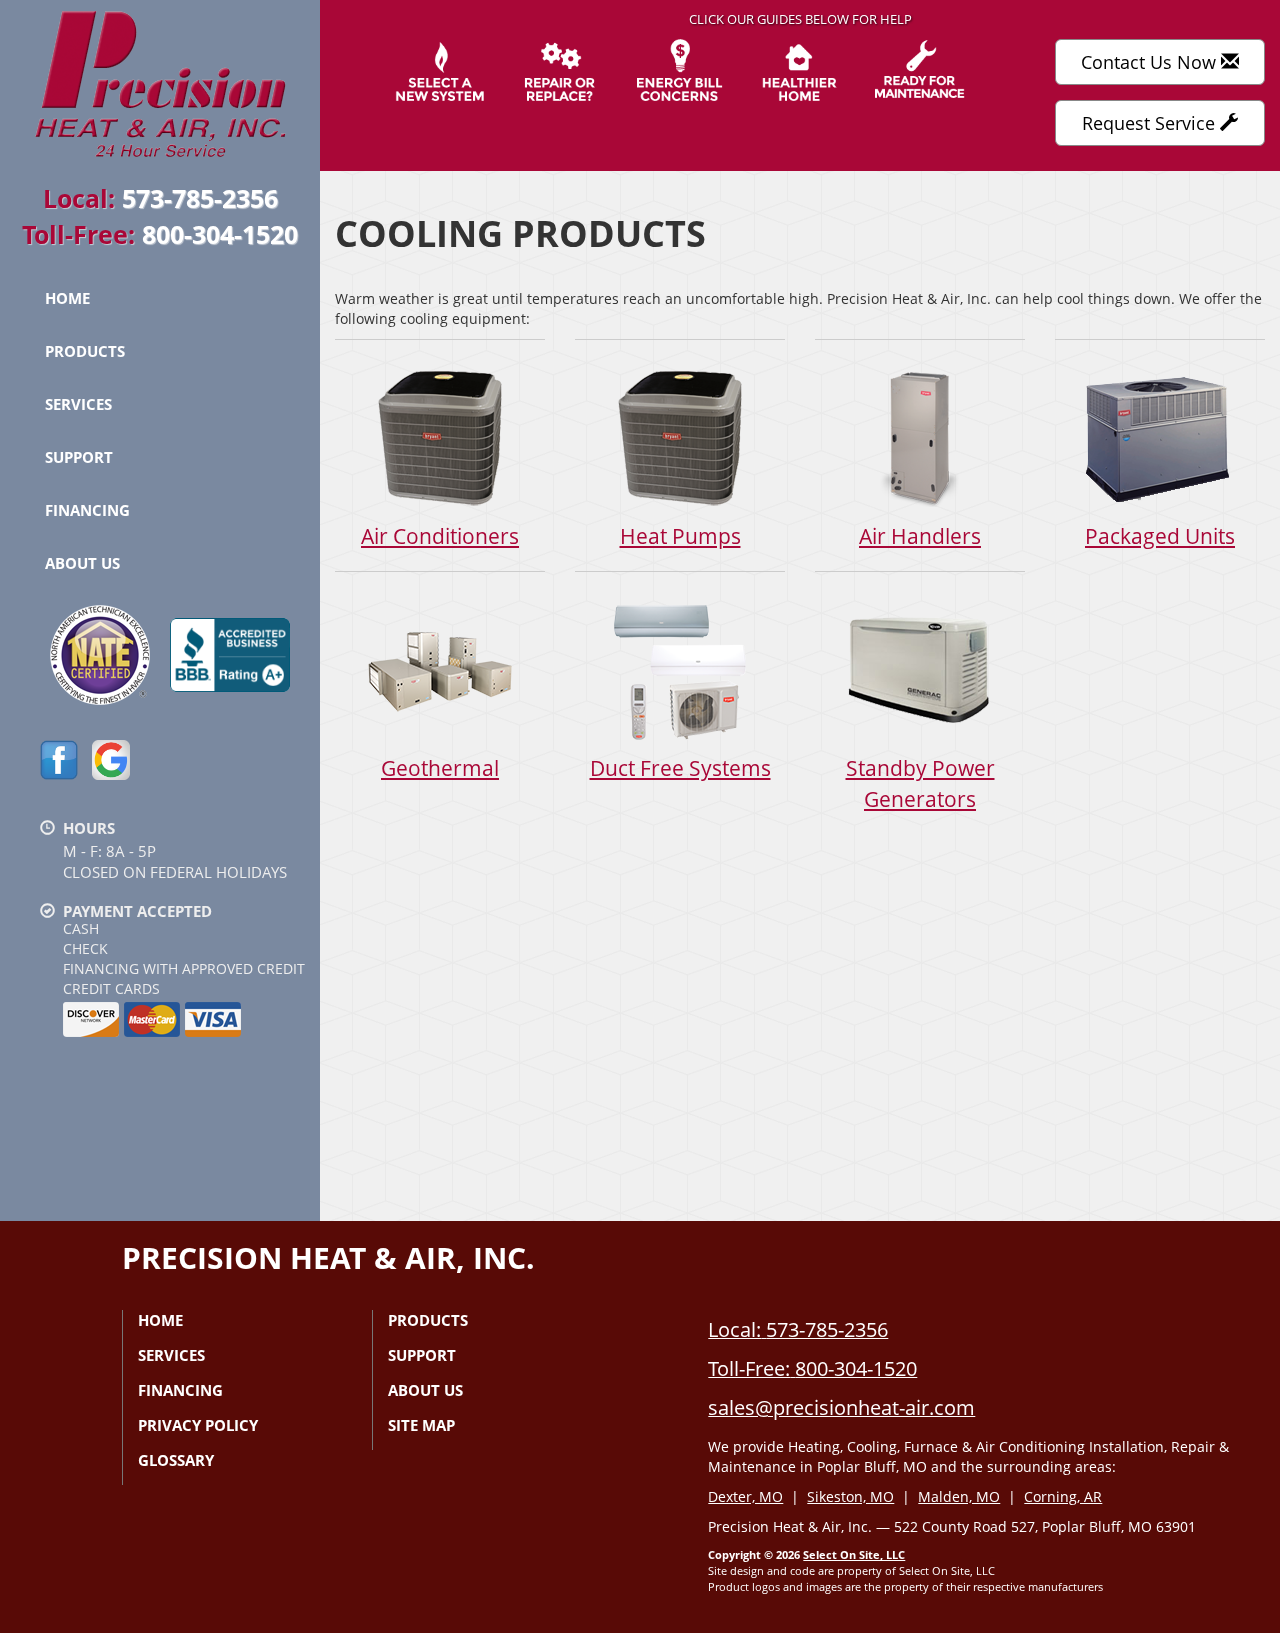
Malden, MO (959, 1496)
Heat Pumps (680, 536)
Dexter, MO (745, 1496)
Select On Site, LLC (854, 1554)
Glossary (176, 1460)
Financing (87, 510)
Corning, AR (1063, 1496)
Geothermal (440, 768)
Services (78, 404)
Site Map (421, 1425)
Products (85, 351)
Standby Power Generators (920, 783)
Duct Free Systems (680, 768)
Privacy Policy (198, 1425)
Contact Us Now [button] (1151, 62)
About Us (82, 563)
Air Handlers (920, 536)
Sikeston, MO (850, 1496)
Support (79, 457)
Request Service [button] (1151, 123)
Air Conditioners (440, 536)
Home (67, 298)
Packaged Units (1160, 536)
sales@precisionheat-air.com (841, 1407)
